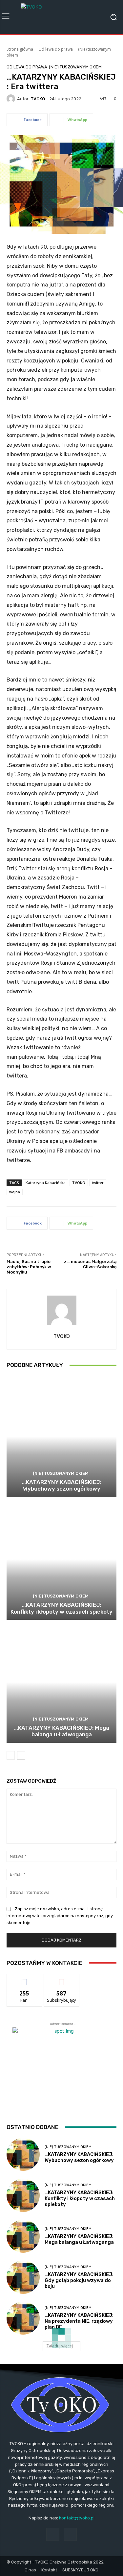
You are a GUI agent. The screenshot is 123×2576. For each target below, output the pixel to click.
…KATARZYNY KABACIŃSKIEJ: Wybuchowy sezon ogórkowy (62, 1485)
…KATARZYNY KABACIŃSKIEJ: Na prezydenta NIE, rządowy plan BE (79, 2321)
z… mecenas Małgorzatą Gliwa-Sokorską (90, 1264)
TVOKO (38, 99)
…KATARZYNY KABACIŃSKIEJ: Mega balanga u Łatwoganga (62, 1731)
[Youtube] (70, 2534)
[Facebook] (53, 2534)
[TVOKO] (61, 17)
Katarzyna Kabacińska (46, 1183)
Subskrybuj (62, 1979)
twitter (98, 1183)
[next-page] (21, 1755)
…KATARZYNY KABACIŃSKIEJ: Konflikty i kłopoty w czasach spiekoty (61, 1608)
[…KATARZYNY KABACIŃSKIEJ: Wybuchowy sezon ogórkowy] (61, 1437)
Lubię (25, 1979)
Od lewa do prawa (56, 49)
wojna (15, 1192)
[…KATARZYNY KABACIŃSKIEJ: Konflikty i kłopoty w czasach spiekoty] (61, 1560)
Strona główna (20, 49)
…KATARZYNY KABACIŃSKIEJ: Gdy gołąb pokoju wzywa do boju (79, 2280)
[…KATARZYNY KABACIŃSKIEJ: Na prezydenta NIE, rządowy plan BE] (23, 2318)
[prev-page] (11, 1755)
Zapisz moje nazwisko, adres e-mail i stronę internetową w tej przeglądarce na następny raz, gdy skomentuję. (60, 1916)
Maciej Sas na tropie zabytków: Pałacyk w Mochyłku (29, 1267)
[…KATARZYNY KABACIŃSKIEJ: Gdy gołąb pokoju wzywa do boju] (23, 2277)
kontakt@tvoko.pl (77, 2518)
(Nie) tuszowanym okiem (75, 67)
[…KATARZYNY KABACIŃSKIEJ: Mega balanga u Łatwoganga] (61, 1682)
